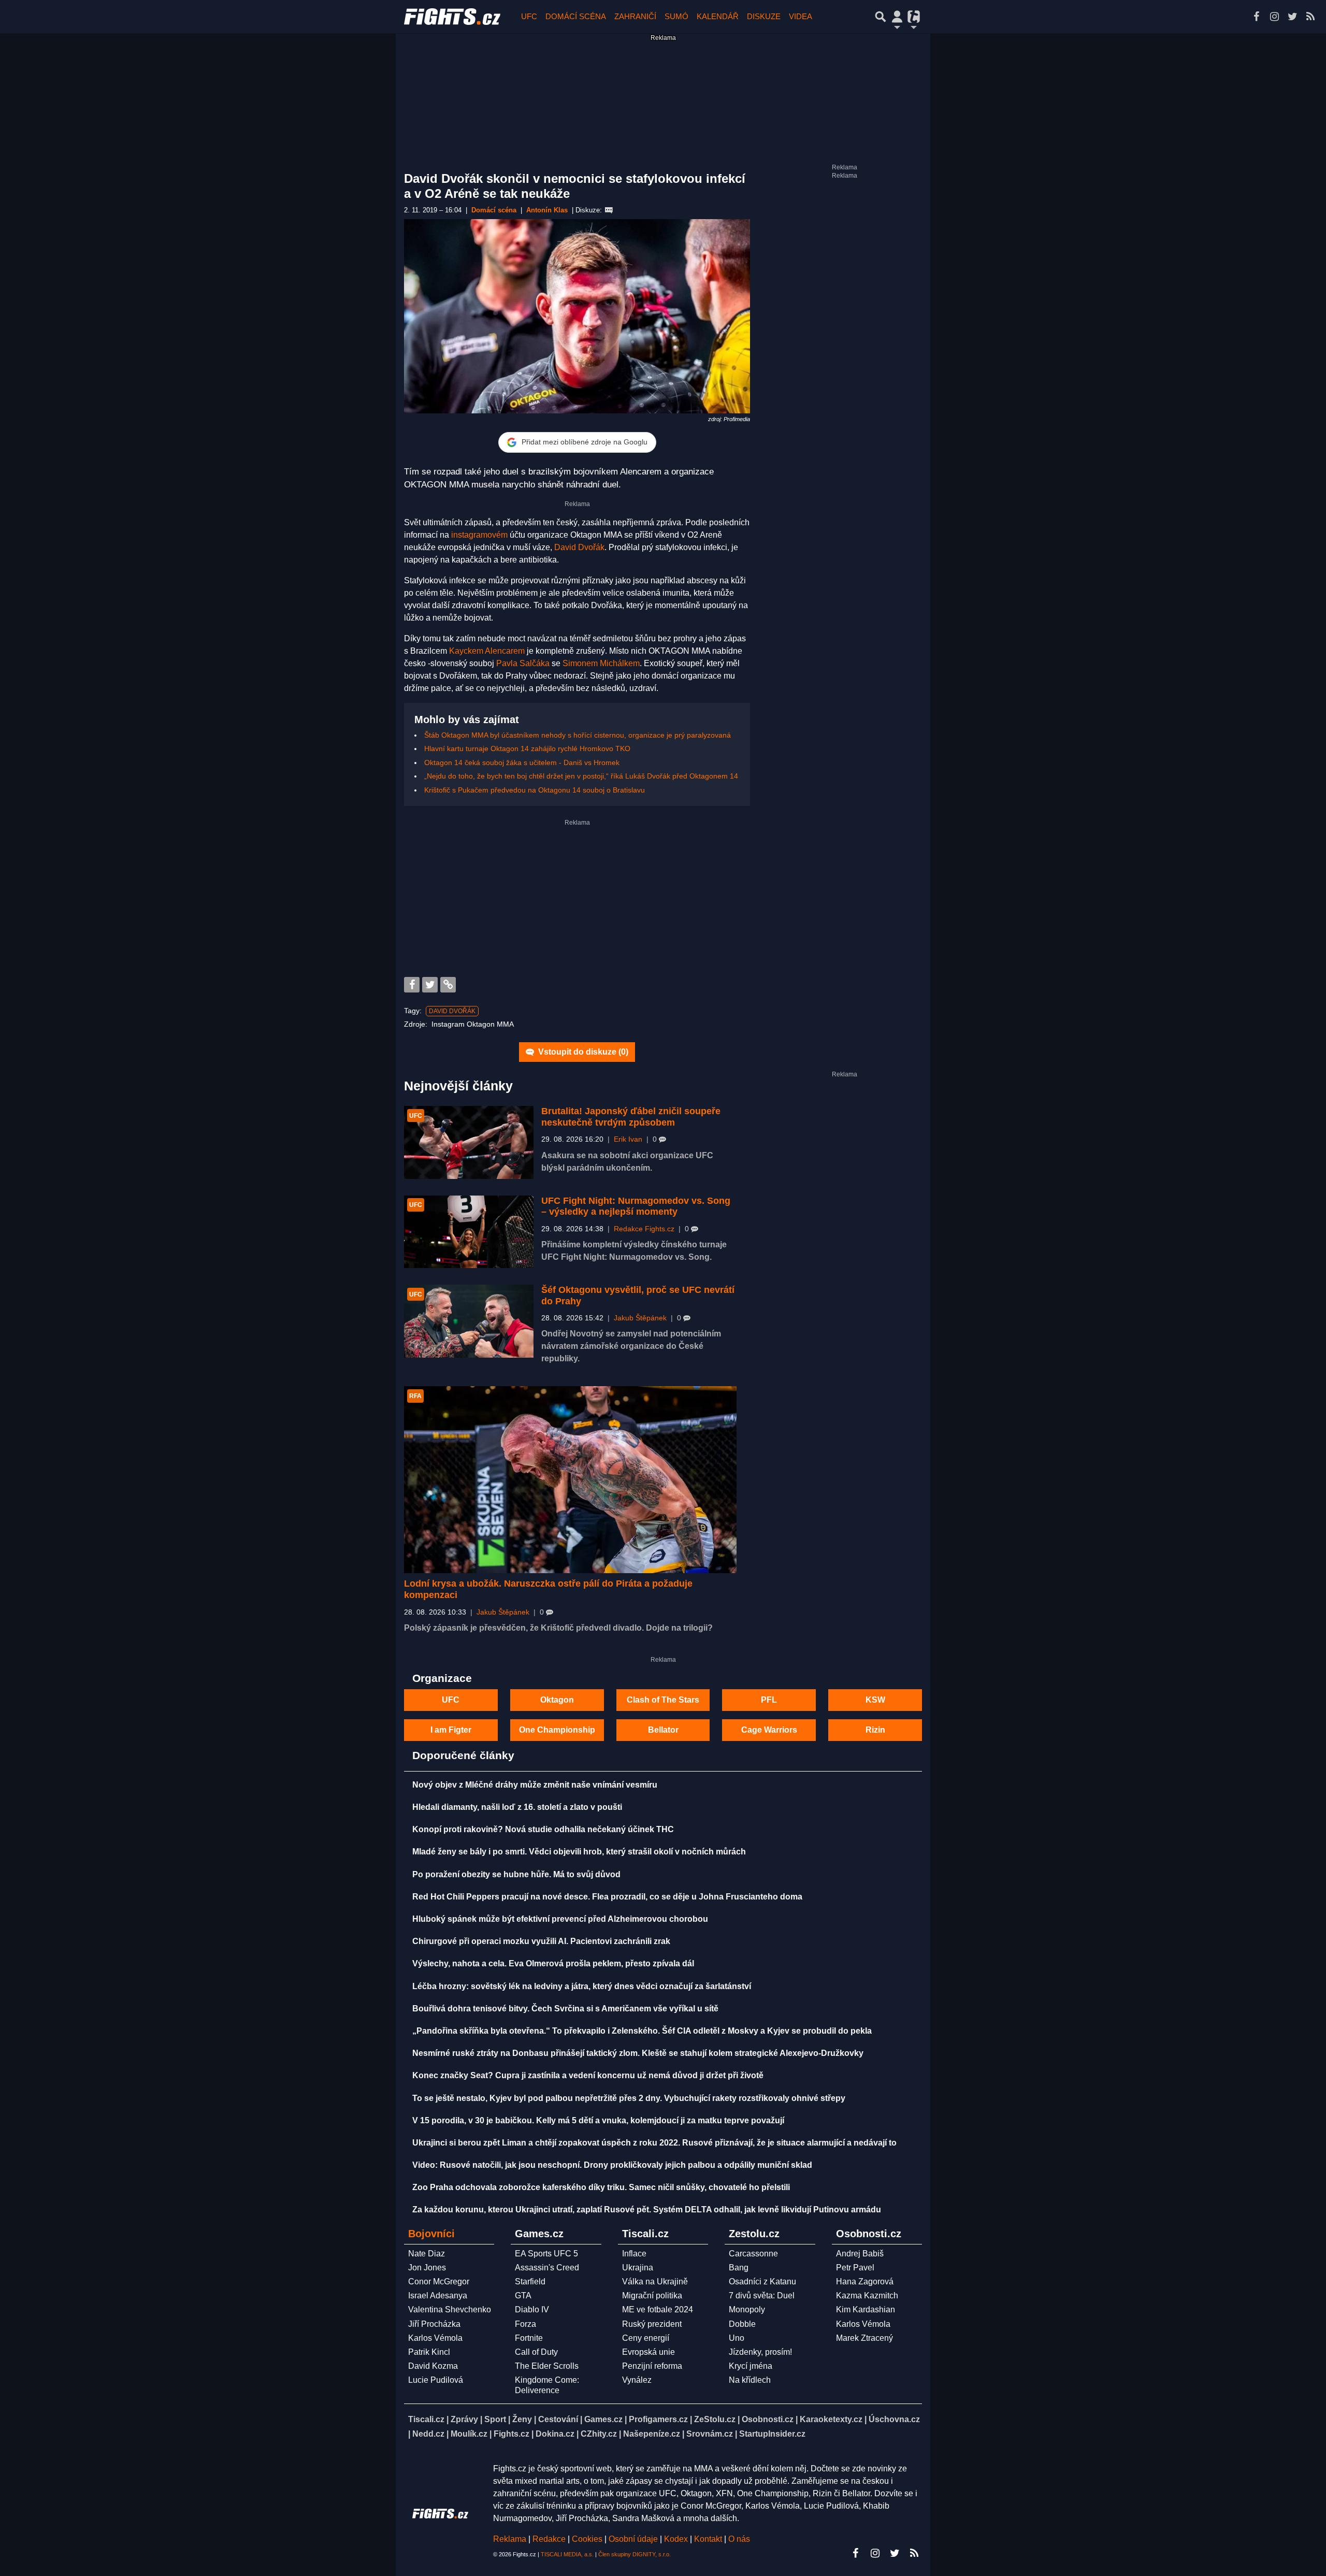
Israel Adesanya (438, 2296)
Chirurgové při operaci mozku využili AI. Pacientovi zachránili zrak (541, 1941)
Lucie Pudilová (436, 2380)
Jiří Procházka (434, 2324)
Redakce (549, 2539)
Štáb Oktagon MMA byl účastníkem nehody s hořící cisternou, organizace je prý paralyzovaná (578, 735)
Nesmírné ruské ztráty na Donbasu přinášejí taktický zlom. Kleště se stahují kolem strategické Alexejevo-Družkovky (638, 2053)
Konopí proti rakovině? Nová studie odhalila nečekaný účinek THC (543, 1829)
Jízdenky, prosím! (760, 2352)
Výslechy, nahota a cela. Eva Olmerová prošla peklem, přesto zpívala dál (553, 1963)
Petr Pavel (855, 2268)
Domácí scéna (576, 16)
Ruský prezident (652, 2324)
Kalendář (718, 16)
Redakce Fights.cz (644, 1229)
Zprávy (464, 2419)
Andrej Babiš (860, 2254)
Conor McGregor (439, 2282)
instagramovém (479, 535)
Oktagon (557, 1700)
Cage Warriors (769, 1730)
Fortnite (529, 2338)
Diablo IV (532, 2309)
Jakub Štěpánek (640, 1318)
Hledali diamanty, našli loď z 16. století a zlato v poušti (517, 1807)
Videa (801, 16)
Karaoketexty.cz (831, 2419)
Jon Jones (427, 2268)
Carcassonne (753, 2254)
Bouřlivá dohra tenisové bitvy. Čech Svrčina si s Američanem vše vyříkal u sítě (565, 2009)
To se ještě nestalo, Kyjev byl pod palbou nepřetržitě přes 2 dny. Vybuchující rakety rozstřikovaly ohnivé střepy (629, 2098)
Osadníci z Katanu (762, 2282)
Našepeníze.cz (652, 2434)
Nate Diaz (427, 2254)
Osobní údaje (633, 2539)
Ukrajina (638, 2268)
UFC (529, 16)
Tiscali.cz (426, 2419)
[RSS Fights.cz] (1310, 17)
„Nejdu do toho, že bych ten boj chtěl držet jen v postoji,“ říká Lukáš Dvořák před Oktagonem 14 (581, 776)
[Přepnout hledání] (881, 17)
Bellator (663, 1730)
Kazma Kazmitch (867, 2296)
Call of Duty (536, 2352)
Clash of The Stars (663, 1700)
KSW (875, 1700)
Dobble (742, 2324)
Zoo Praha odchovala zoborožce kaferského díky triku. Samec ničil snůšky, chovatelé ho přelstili (601, 2187)
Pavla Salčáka (523, 663)
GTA (523, 2296)
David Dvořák (579, 547)
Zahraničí (635, 16)
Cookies (587, 2539)
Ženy (522, 2419)
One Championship (557, 1730)
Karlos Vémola (435, 2338)
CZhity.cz (599, 2434)
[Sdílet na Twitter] (430, 985)
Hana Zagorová (865, 2282)
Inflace (634, 2254)
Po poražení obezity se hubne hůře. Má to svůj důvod (516, 1874)
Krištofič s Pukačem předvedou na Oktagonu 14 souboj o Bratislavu (535, 790)
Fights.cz (511, 2434)
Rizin (875, 1730)
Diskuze (764, 16)
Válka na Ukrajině (655, 2282)
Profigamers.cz (658, 2419)
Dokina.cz (555, 2434)
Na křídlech (750, 2380)
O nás (739, 2539)
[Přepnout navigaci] (897, 17)
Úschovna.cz (894, 2419)
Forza (525, 2324)
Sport (495, 2419)
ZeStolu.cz (715, 2419)
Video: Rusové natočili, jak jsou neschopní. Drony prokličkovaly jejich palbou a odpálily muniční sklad (612, 2165)
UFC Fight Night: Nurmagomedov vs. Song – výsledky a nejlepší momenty (636, 1206)
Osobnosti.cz (768, 2419)
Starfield (530, 2282)
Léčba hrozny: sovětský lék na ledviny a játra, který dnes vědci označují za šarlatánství (582, 1986)
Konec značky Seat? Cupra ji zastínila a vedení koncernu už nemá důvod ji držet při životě (588, 2075)
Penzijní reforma (652, 2366)
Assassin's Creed (547, 2268)
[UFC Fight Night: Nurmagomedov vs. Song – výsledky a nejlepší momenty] (469, 1232)
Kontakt (709, 2539)
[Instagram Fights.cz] (1274, 17)
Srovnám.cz (710, 2434)
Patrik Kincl (429, 2352)
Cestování (558, 2419)
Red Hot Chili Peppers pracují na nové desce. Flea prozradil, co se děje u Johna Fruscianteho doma (607, 1897)
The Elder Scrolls (547, 2366)
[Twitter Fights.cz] (1292, 17)
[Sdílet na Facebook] (412, 985)
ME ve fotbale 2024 (658, 2309)
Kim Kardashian (866, 2309)
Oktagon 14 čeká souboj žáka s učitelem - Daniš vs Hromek (522, 762)
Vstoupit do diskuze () (582, 1052)
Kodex (677, 2539)
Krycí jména (751, 2366)
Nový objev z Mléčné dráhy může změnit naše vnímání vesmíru (535, 1785)
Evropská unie (648, 2352)
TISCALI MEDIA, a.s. (567, 2554)
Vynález (637, 2380)
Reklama (510, 2539)
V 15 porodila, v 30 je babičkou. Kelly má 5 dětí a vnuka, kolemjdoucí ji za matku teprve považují (598, 2120)
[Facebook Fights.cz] (1256, 17)
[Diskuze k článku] (609, 210)
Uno (737, 2338)
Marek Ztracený (864, 2338)
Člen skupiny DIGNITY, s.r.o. (635, 2554)
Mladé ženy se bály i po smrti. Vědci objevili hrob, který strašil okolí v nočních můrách (579, 1852)
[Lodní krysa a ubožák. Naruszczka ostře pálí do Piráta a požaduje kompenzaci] (570, 1480)
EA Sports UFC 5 (546, 2254)
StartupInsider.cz (772, 2434)
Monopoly (747, 2309)
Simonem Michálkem (601, 663)
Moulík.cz (469, 2434)
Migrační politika (652, 2296)
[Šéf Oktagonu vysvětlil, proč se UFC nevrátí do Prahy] (469, 1321)
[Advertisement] (577, 899)
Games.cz (603, 2419)
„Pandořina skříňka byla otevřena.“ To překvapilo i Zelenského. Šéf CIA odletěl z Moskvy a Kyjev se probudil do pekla (642, 2031)
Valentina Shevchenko (450, 2309)
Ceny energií (646, 2338)
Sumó (676, 16)
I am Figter (451, 1730)
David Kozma (433, 2366)
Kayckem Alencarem (487, 651)
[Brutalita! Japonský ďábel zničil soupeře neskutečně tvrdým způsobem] (469, 1142)
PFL (769, 1700)
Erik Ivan (628, 1139)
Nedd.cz (428, 2434)
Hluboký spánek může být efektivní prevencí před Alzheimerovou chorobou (560, 1919)
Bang (739, 2268)
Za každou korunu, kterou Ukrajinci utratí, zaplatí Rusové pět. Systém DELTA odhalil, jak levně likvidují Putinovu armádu (647, 2210)
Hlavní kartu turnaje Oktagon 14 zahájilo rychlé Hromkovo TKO (527, 749)
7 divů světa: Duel (762, 2296)
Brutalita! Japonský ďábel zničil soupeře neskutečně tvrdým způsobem (631, 1117)
